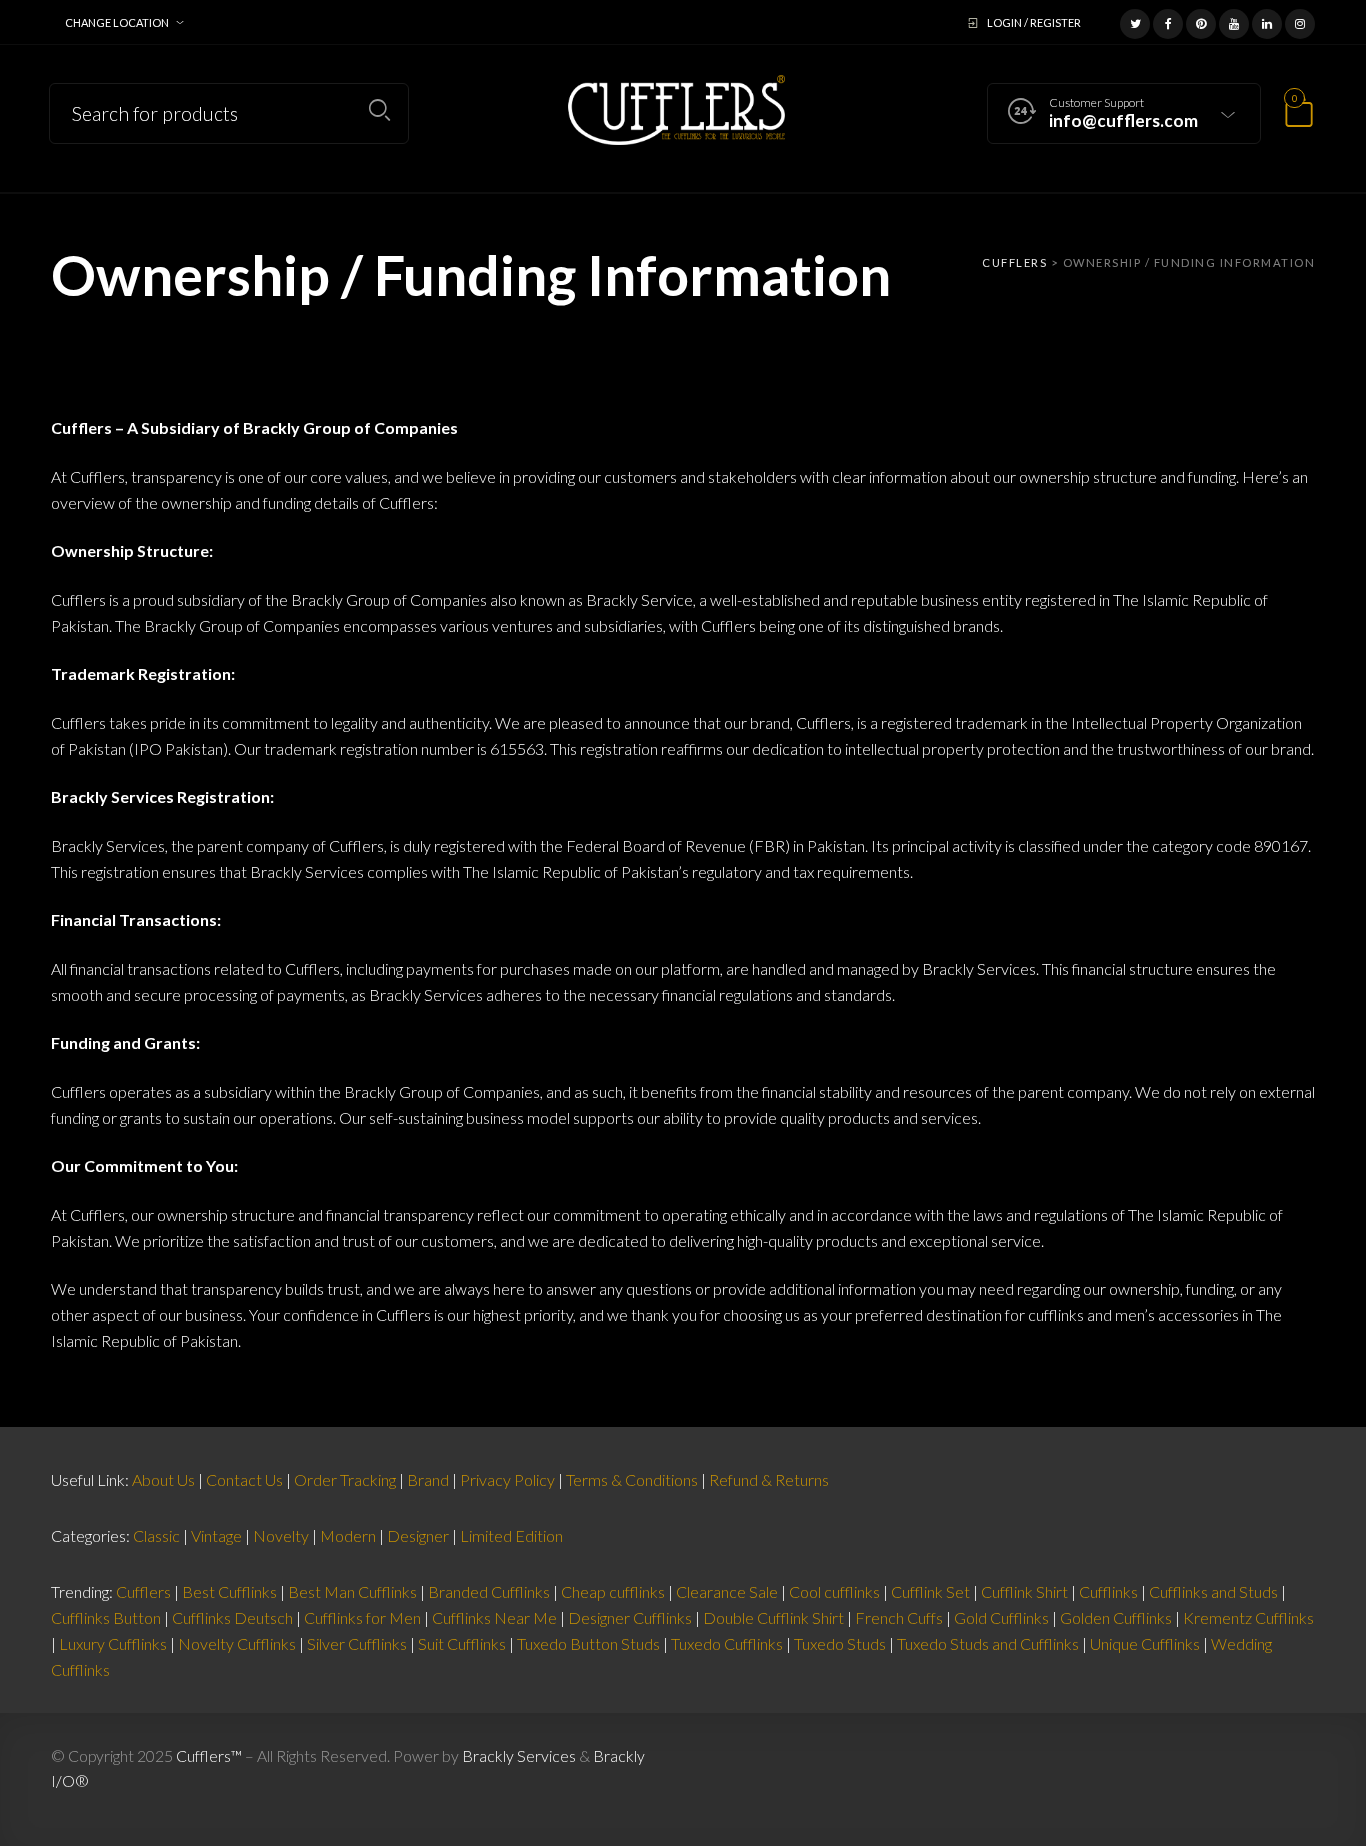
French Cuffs (899, 1617)
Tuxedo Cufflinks (727, 1643)
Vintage (216, 1535)
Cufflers (143, 1591)
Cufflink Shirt (1024, 1591)
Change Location (117, 22)
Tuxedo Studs (840, 1643)
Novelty (281, 1535)
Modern (348, 1535)
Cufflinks (1108, 1591)
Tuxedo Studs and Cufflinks (988, 1643)
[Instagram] (1300, 21)
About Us (163, 1479)
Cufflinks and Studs (1213, 1591)
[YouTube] (1234, 21)
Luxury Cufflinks (113, 1643)
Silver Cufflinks (357, 1643)
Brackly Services (519, 1755)
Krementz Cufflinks (1248, 1617)
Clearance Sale (727, 1591)
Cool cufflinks (834, 1591)
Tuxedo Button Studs (588, 1643)
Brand (428, 1479)
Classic (156, 1535)
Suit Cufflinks (462, 1643)
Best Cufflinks (229, 1591)
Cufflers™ (209, 1755)
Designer (418, 1535)
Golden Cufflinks (1116, 1617)
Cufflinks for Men (362, 1617)
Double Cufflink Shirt (773, 1617)
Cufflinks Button (106, 1617)
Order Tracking (345, 1479)
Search (379, 110)
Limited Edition (511, 1535)
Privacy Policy (507, 1479)
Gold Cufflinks (1001, 1617)
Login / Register (1034, 22)
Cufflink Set (930, 1591)
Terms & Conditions (632, 1479)
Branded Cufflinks (489, 1591)
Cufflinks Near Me (494, 1617)
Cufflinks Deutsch (232, 1617)
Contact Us (244, 1479)
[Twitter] (1135, 21)
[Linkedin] (1267, 21)
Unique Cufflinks (1145, 1643)
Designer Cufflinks (630, 1617)
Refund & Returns (769, 1479)
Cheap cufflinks (613, 1591)
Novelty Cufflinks (237, 1643)
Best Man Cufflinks (352, 1591)
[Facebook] (1168, 21)
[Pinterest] (1201, 21)
